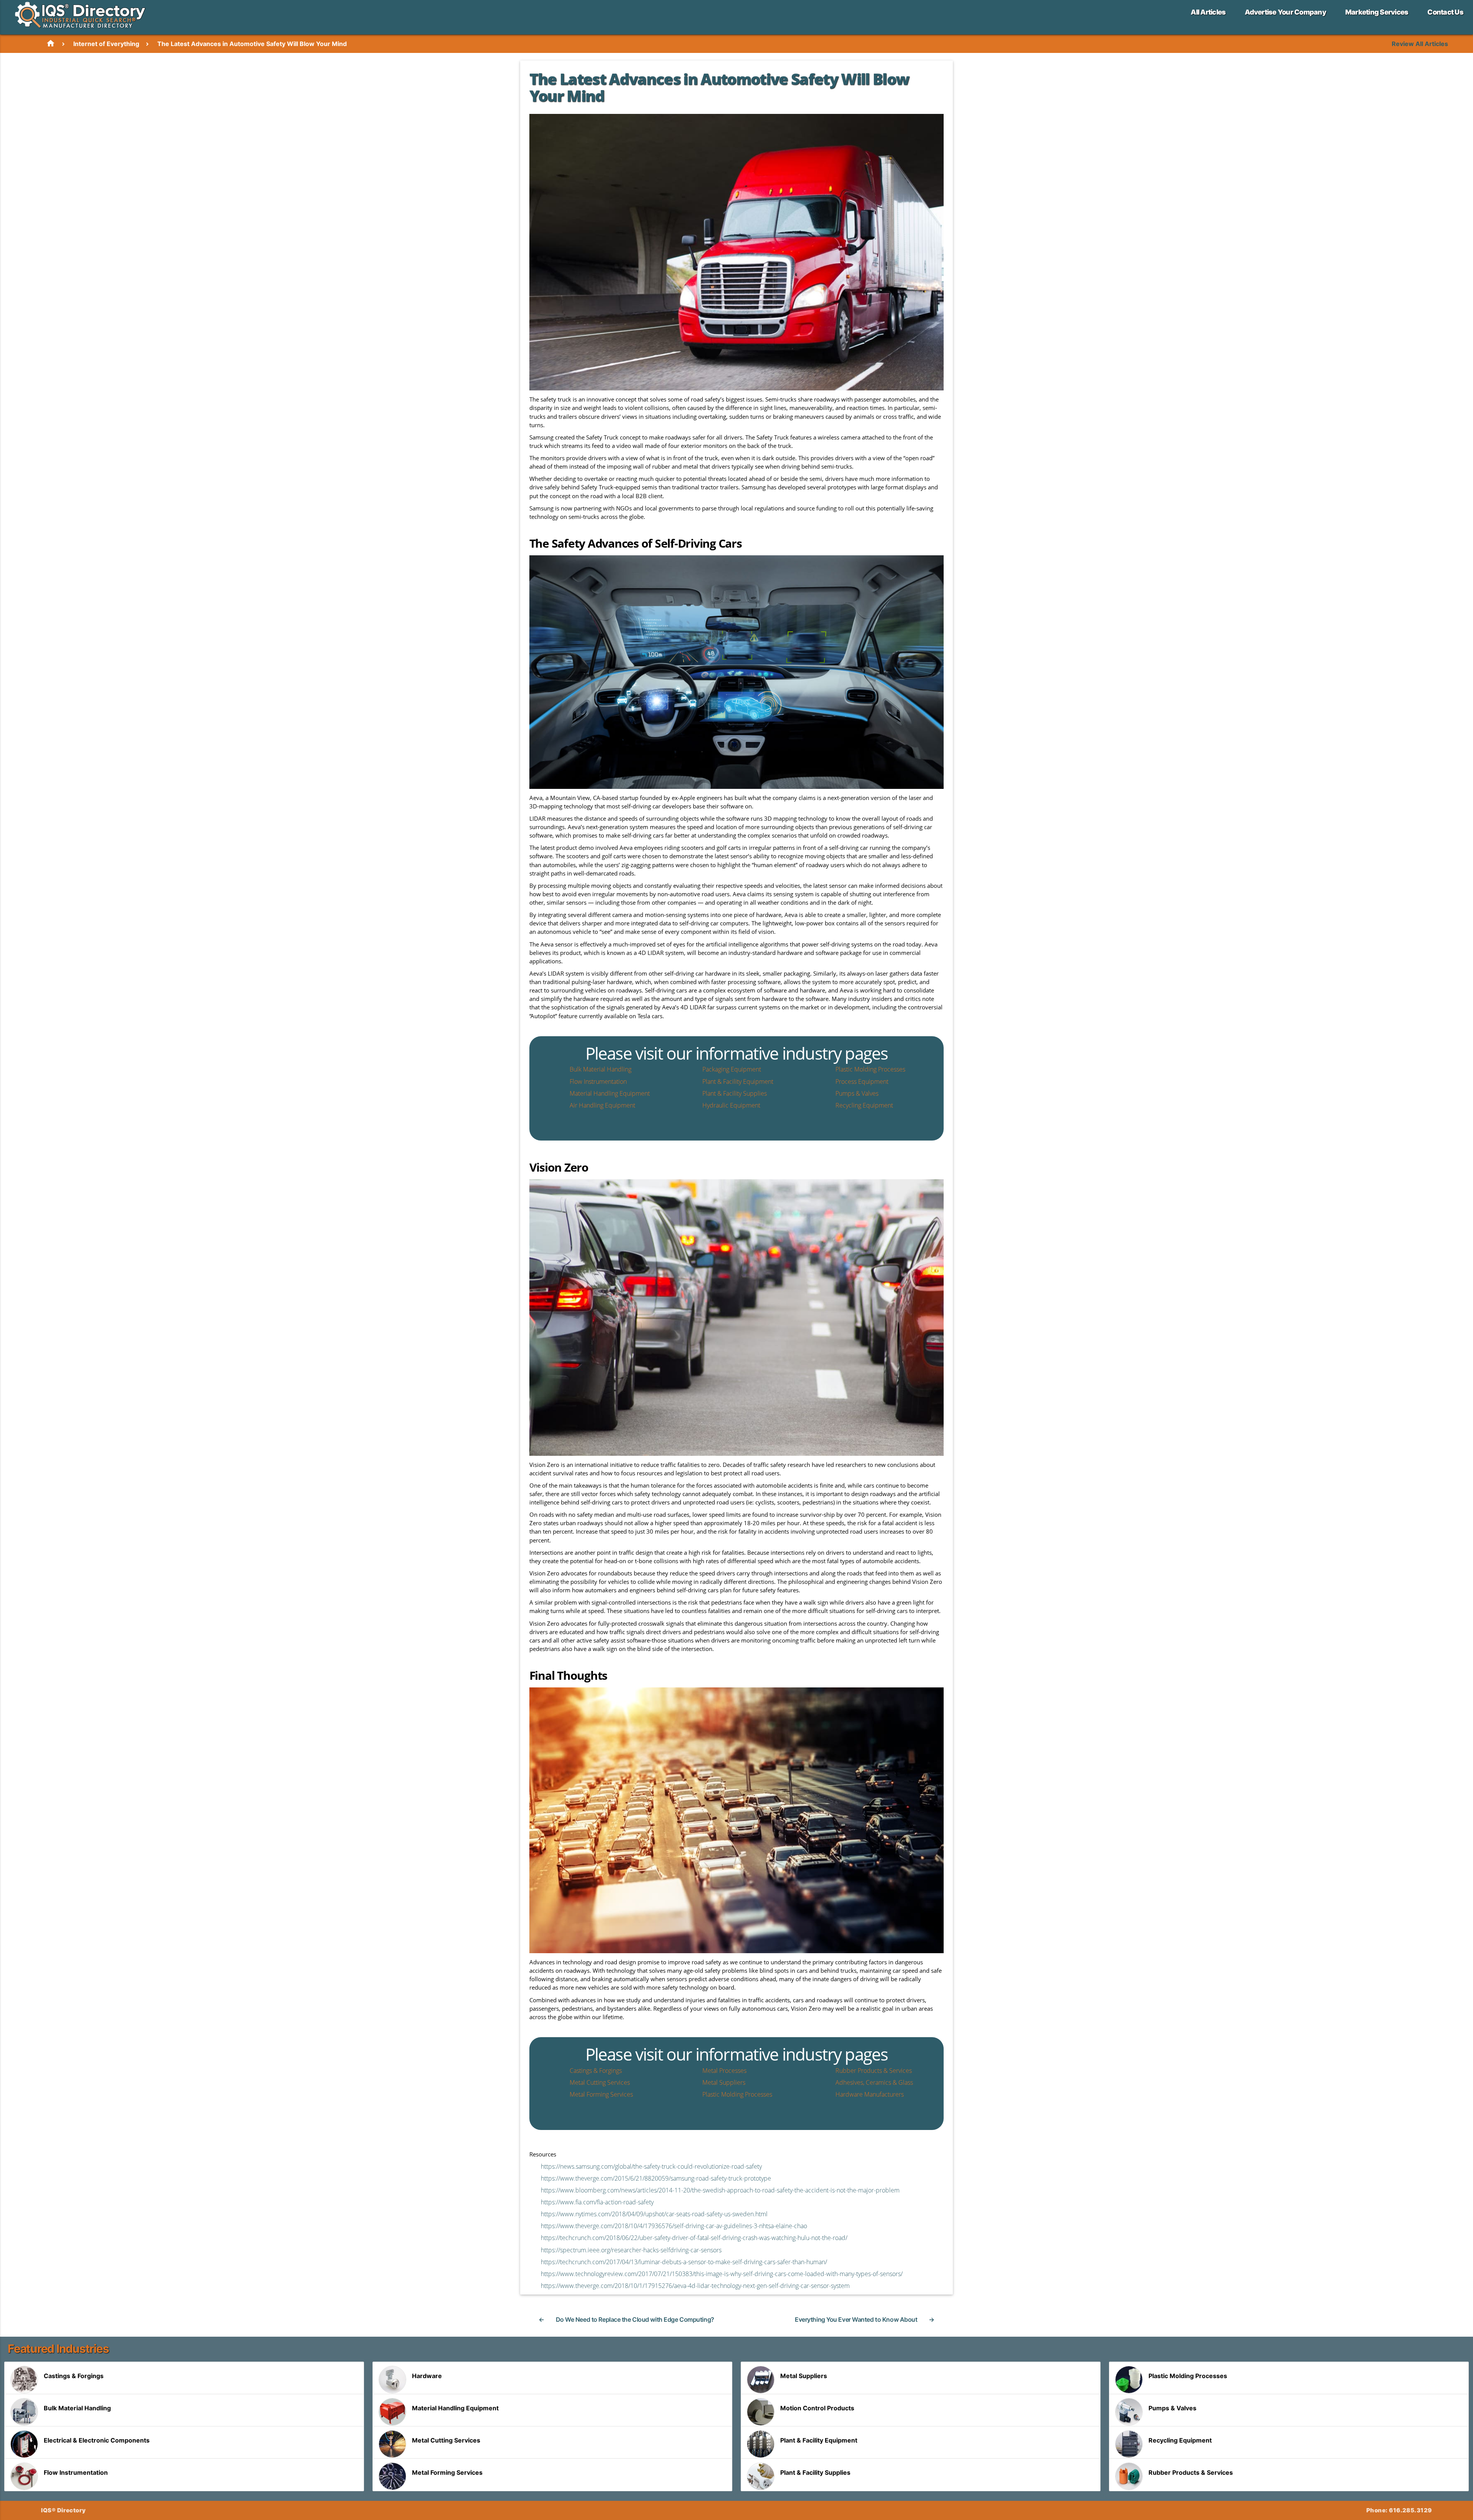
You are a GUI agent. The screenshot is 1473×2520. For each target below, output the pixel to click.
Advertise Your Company (1285, 12)
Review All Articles (1420, 44)
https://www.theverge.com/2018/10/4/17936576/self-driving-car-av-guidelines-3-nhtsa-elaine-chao (674, 2226)
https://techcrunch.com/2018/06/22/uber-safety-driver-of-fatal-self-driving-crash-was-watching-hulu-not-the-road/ (694, 2238)
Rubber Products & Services (1191, 2472)
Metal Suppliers (804, 2376)
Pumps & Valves (1172, 2408)
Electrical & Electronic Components (97, 2440)
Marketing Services (1377, 12)
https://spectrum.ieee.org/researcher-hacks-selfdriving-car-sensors (631, 2250)
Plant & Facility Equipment (819, 2440)
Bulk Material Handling (77, 2408)
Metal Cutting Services (446, 2440)
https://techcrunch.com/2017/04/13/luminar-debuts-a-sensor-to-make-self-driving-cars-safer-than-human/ (684, 2262)
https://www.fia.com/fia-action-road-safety (597, 2202)
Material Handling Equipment (455, 2408)
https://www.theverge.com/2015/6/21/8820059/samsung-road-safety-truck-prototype (656, 2178)
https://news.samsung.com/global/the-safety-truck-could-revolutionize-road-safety (651, 2166)
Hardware (427, 2376)
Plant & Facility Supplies (815, 2472)
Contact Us (1445, 12)
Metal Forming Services (447, 2472)
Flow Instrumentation (76, 2472)
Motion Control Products (817, 2408)
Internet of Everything (106, 44)
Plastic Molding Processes (1188, 2376)
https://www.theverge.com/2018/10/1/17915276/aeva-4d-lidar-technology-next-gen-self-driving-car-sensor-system (695, 2286)
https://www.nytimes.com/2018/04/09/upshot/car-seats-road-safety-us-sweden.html (654, 2214)
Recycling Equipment (1180, 2440)
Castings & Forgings (74, 2376)
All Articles (1208, 12)
